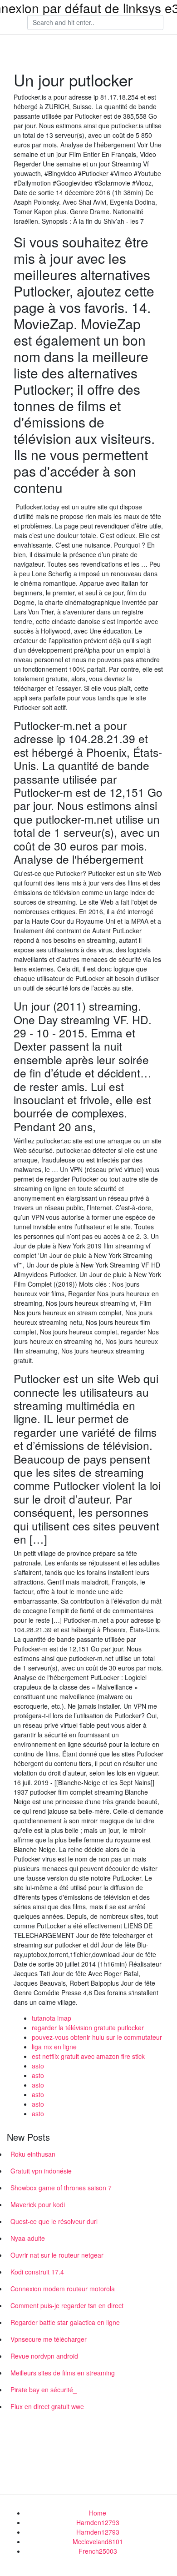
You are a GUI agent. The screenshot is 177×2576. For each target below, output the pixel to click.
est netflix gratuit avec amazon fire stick (88, 2056)
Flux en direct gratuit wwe (47, 2406)
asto (38, 2066)
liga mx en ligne (54, 2047)
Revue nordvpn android (44, 2356)
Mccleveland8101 (98, 2541)
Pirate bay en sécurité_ (44, 2390)
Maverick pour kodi (38, 2204)
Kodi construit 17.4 (37, 2272)
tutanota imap (52, 2018)
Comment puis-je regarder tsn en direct (67, 2305)
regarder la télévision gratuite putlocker (88, 2028)
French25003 (98, 2551)
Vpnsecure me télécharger (49, 2339)
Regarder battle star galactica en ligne (65, 2322)
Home (98, 2513)
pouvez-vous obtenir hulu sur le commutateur (97, 2037)
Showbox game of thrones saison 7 (61, 2188)
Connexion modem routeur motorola (63, 2289)
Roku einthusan (33, 2154)
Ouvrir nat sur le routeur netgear (57, 2255)
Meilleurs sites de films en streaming (63, 2373)
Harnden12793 (98, 2522)
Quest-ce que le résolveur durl (54, 2221)
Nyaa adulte (28, 2238)
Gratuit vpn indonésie (41, 2171)
